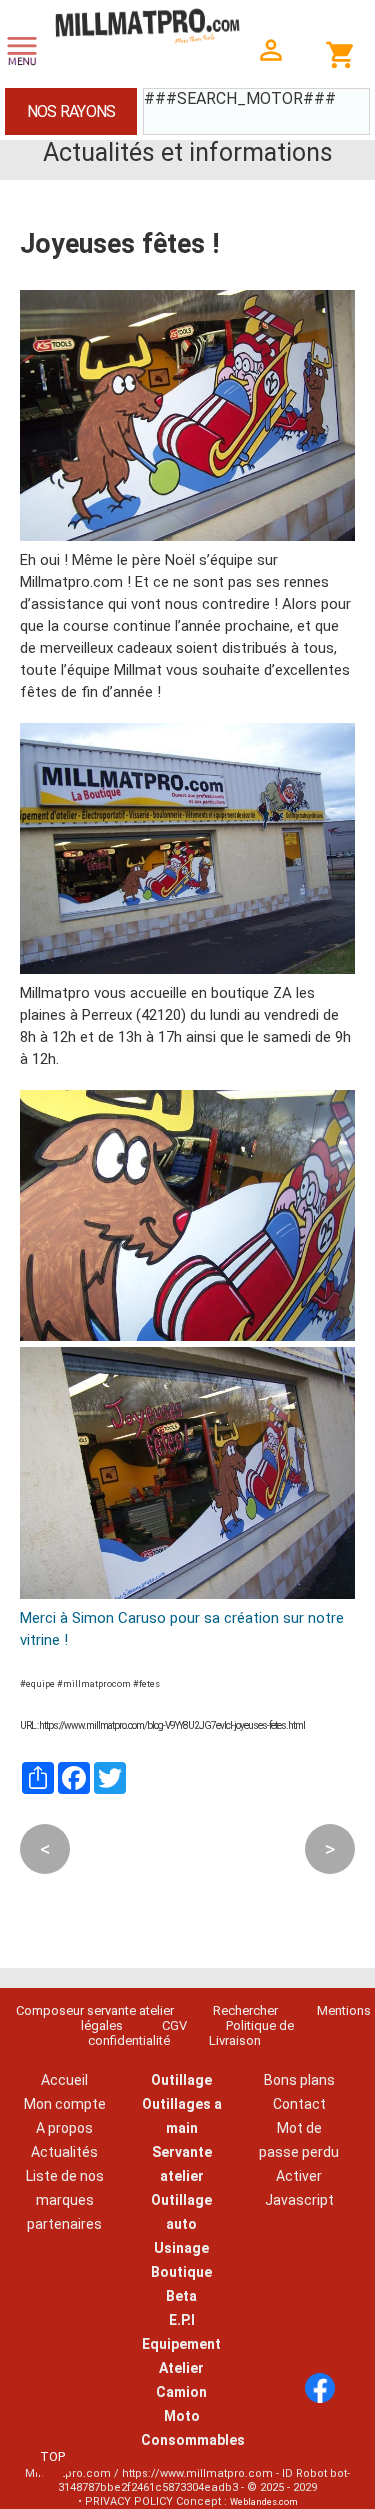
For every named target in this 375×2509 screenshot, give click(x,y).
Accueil (64, 2080)
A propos (64, 2128)
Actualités (64, 2152)
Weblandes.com (264, 2502)
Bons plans (299, 2080)
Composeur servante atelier (95, 2010)
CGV (174, 2025)
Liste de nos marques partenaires (65, 2200)
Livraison (235, 2040)
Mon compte (65, 2104)
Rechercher (245, 2010)
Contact (299, 2104)
